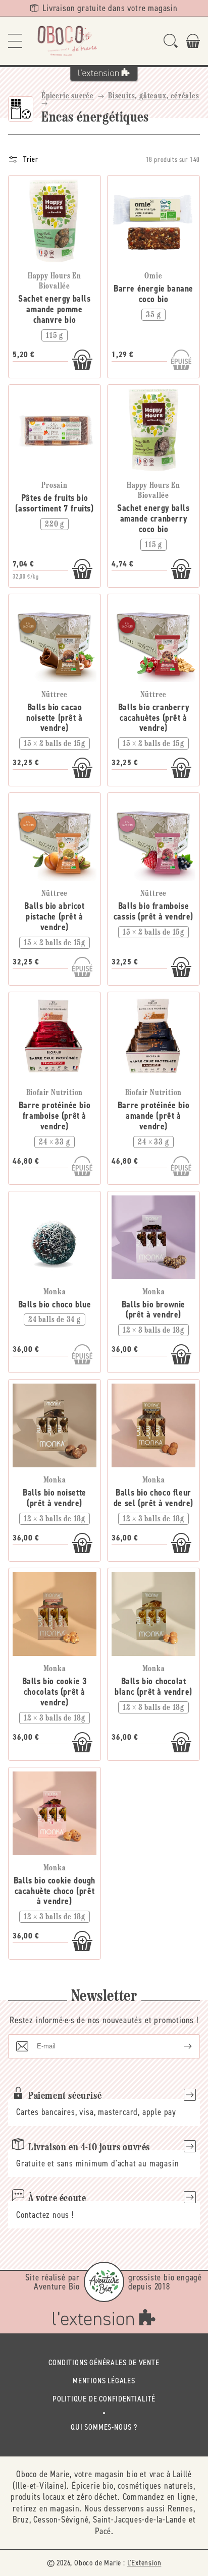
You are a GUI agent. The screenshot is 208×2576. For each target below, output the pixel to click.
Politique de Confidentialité (104, 2399)
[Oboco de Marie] (67, 41)
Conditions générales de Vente (104, 2362)
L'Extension (144, 2563)
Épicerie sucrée (68, 96)
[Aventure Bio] (104, 2282)
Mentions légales (104, 2381)
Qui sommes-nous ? (104, 2427)
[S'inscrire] (180, 2046)
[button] (15, 41)
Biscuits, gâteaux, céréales (154, 96)
